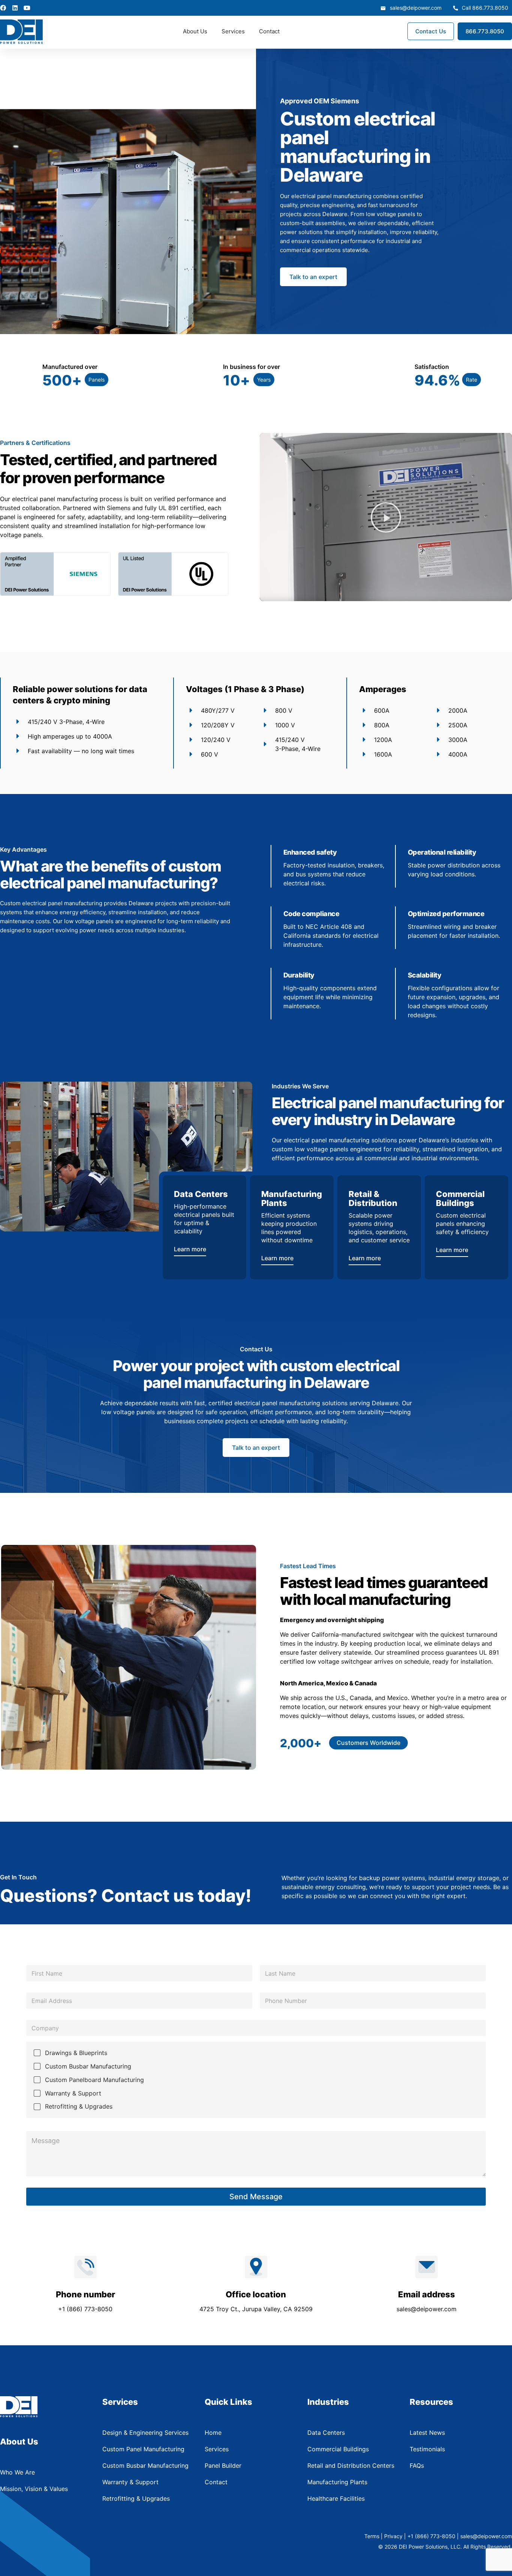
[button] (97, 380)
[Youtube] (27, 8)
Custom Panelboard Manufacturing (94, 2080)
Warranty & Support (73, 2093)
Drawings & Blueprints (76, 2053)
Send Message (256, 2197)
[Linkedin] (15, 8)
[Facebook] (3, 8)
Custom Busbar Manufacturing (88, 2066)
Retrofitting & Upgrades (79, 2106)
